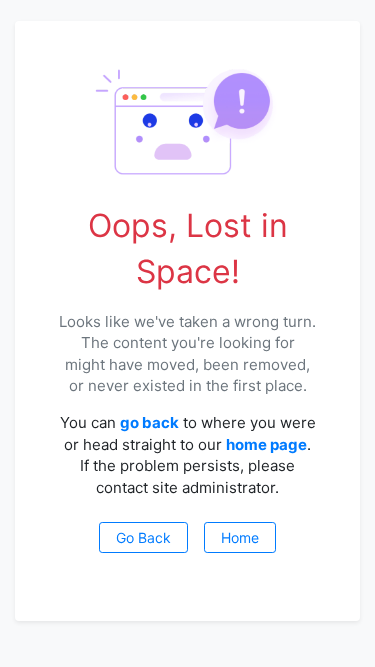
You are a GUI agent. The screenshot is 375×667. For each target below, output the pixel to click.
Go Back (143, 537)
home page (266, 444)
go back (149, 422)
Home (240, 537)
